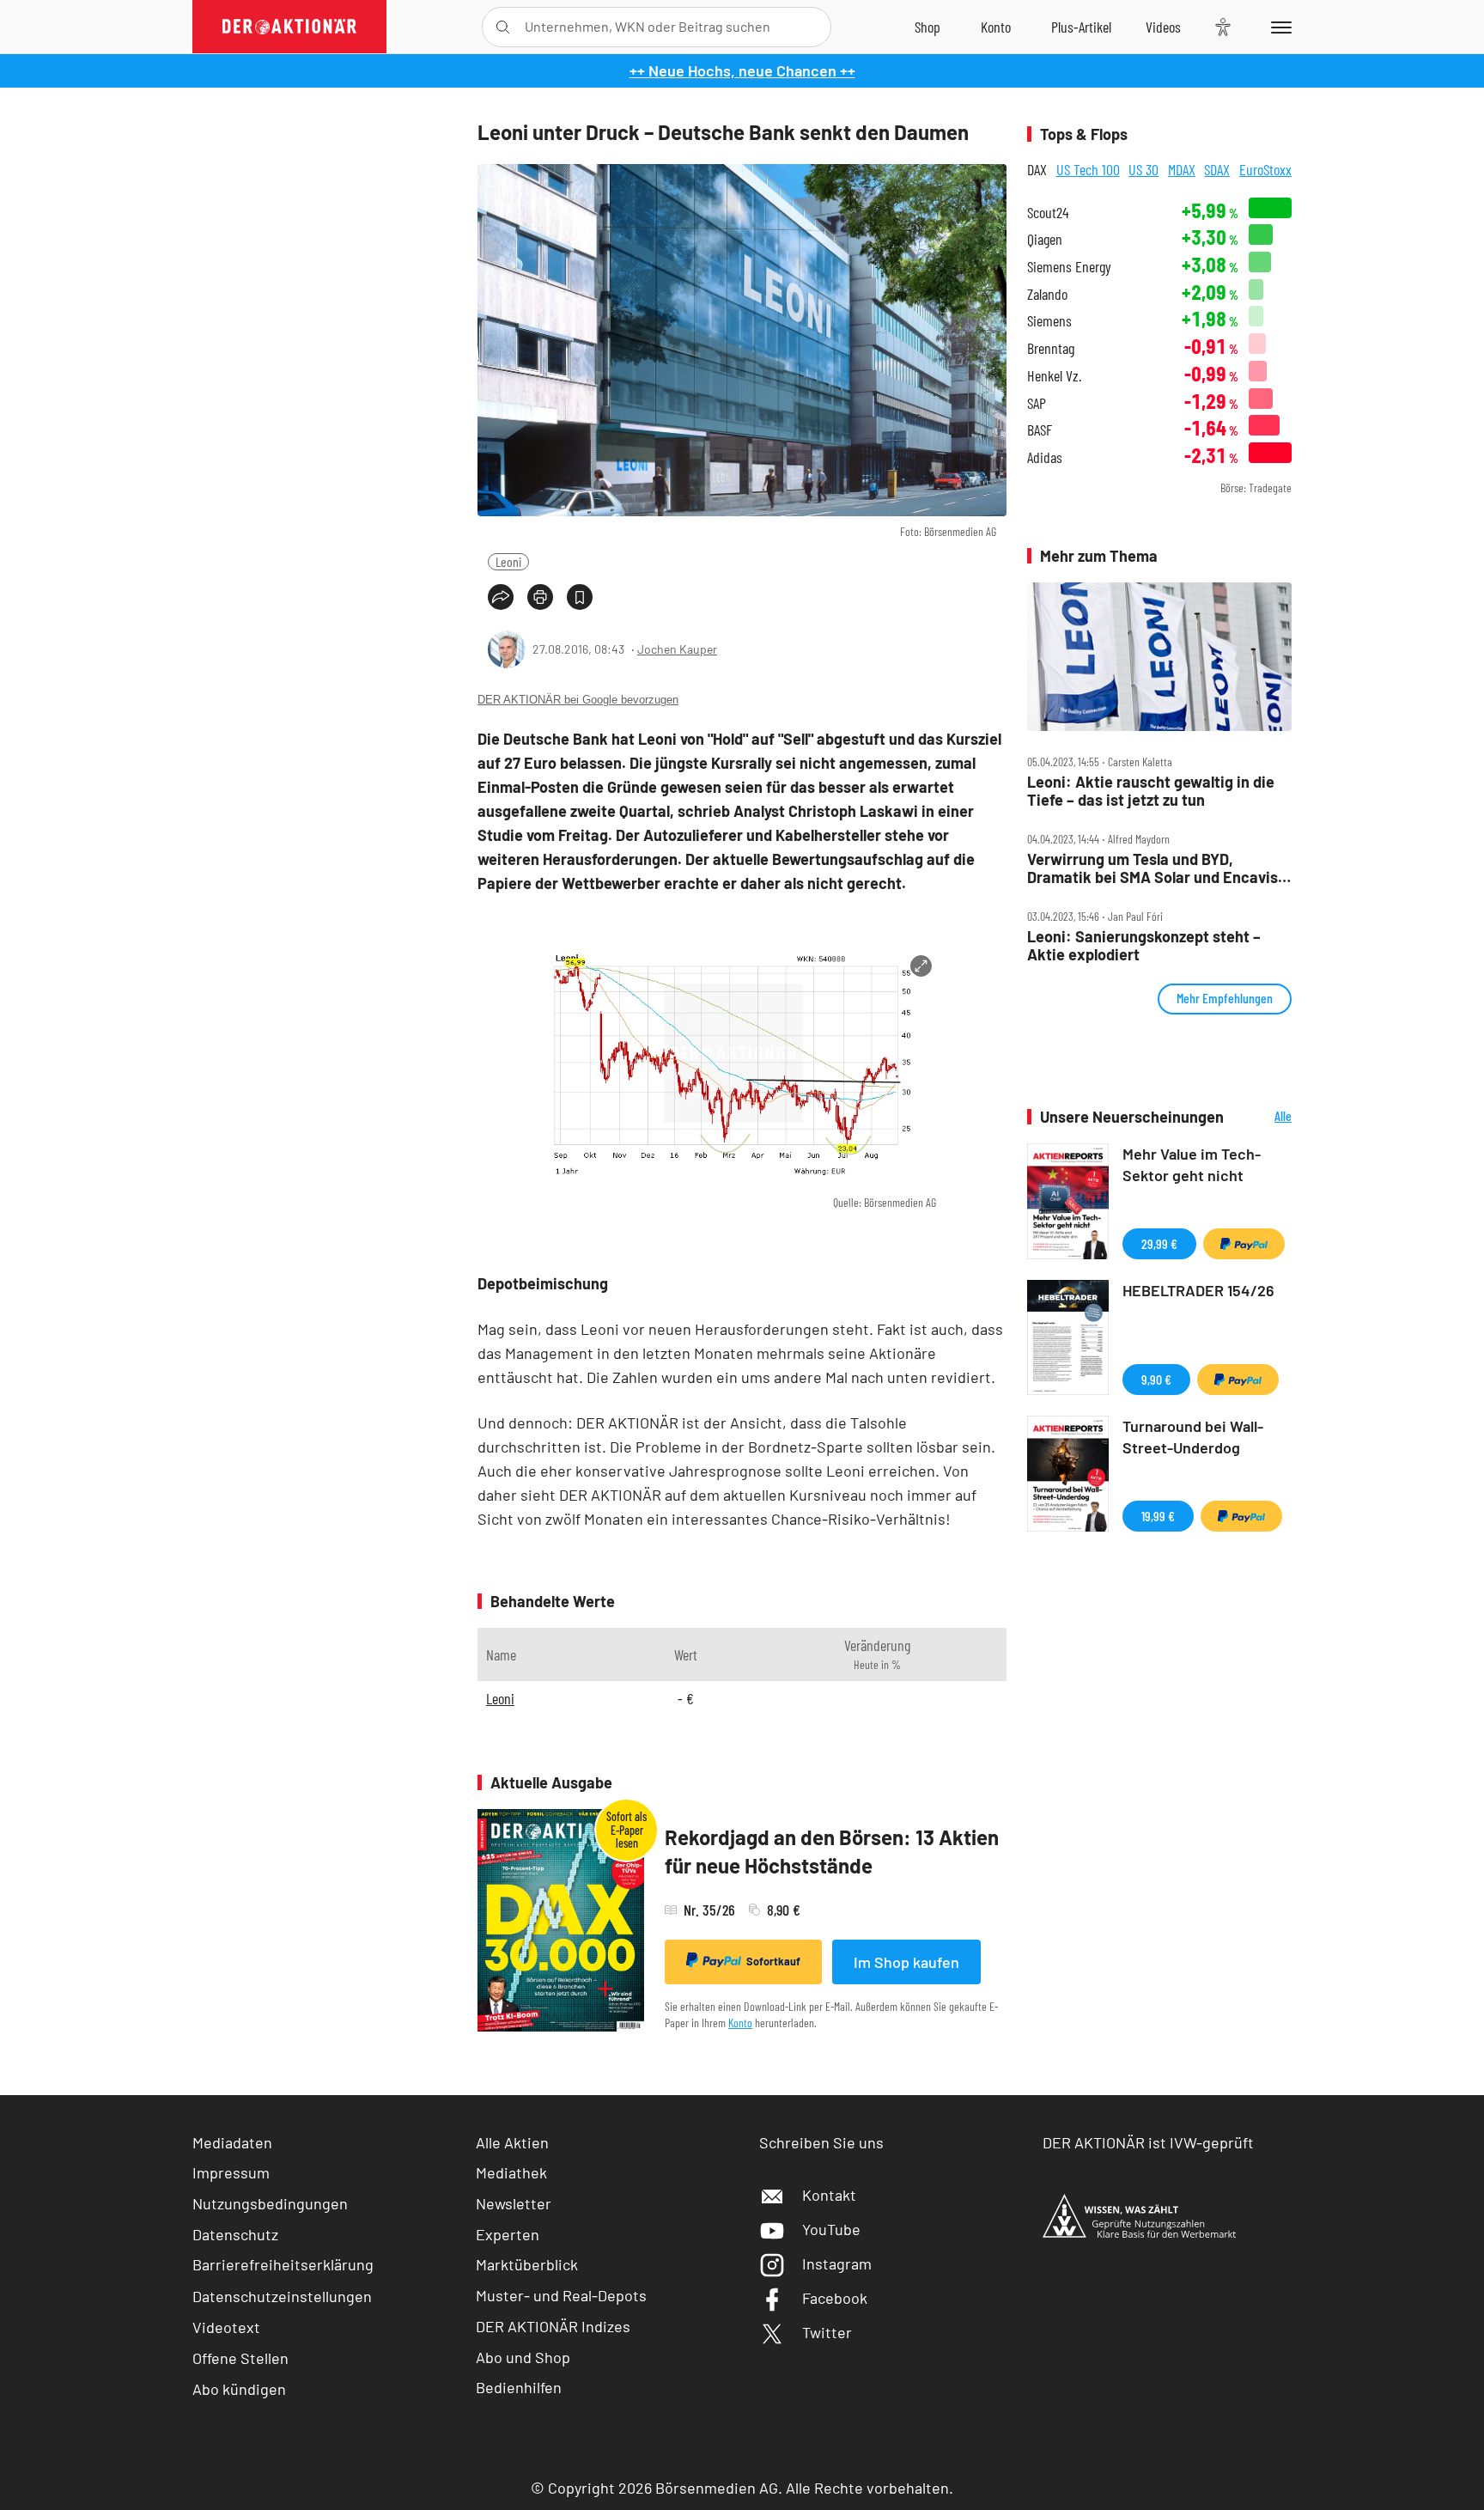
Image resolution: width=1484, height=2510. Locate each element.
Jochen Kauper (677, 649)
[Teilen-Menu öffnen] (501, 597)
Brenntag (1051, 348)
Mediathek (511, 2172)
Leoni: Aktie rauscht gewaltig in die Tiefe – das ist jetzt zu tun (1151, 791)
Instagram (837, 2263)
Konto (740, 2023)
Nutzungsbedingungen (270, 2203)
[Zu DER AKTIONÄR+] (1081, 27)
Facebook (835, 2298)
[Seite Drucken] (540, 597)
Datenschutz (235, 2234)
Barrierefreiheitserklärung (283, 2264)
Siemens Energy (1069, 267)
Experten (508, 2234)
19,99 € (1158, 1516)
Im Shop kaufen (906, 1962)
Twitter (827, 2332)
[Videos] (1163, 27)
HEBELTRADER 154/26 (1198, 1290)
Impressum (231, 2172)
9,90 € (1156, 1379)
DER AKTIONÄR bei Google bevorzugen (578, 700)
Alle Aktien (512, 2142)
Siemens (1049, 321)
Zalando (1047, 294)
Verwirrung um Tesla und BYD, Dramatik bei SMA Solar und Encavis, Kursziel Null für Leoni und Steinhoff (1155, 868)
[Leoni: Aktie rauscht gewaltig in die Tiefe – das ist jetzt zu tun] (1159, 657)
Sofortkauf (773, 1961)
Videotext (226, 2327)
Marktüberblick (527, 2264)
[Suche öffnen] (503, 27)
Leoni (508, 561)
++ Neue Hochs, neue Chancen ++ (742, 70)
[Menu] (1278, 27)
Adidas (1045, 457)
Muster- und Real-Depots (561, 2295)
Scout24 (1048, 213)
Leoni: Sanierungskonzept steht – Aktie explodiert (1144, 945)
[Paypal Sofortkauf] (1244, 1244)
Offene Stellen (240, 2358)
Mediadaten (232, 2142)
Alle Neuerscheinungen (1262, 1117)
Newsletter (514, 2203)
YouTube (831, 2229)
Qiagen (1045, 239)
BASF (1040, 430)
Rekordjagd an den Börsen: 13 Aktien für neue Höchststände (832, 1852)
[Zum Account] (996, 27)
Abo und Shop (523, 2357)
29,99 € (1159, 1243)
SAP (1037, 403)
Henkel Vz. (1054, 376)
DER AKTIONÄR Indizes (553, 2326)
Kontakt (829, 2195)
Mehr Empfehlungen (1225, 998)
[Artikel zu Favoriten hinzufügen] (580, 597)
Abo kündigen (239, 2389)
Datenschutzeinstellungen (282, 2296)
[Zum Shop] (927, 27)
